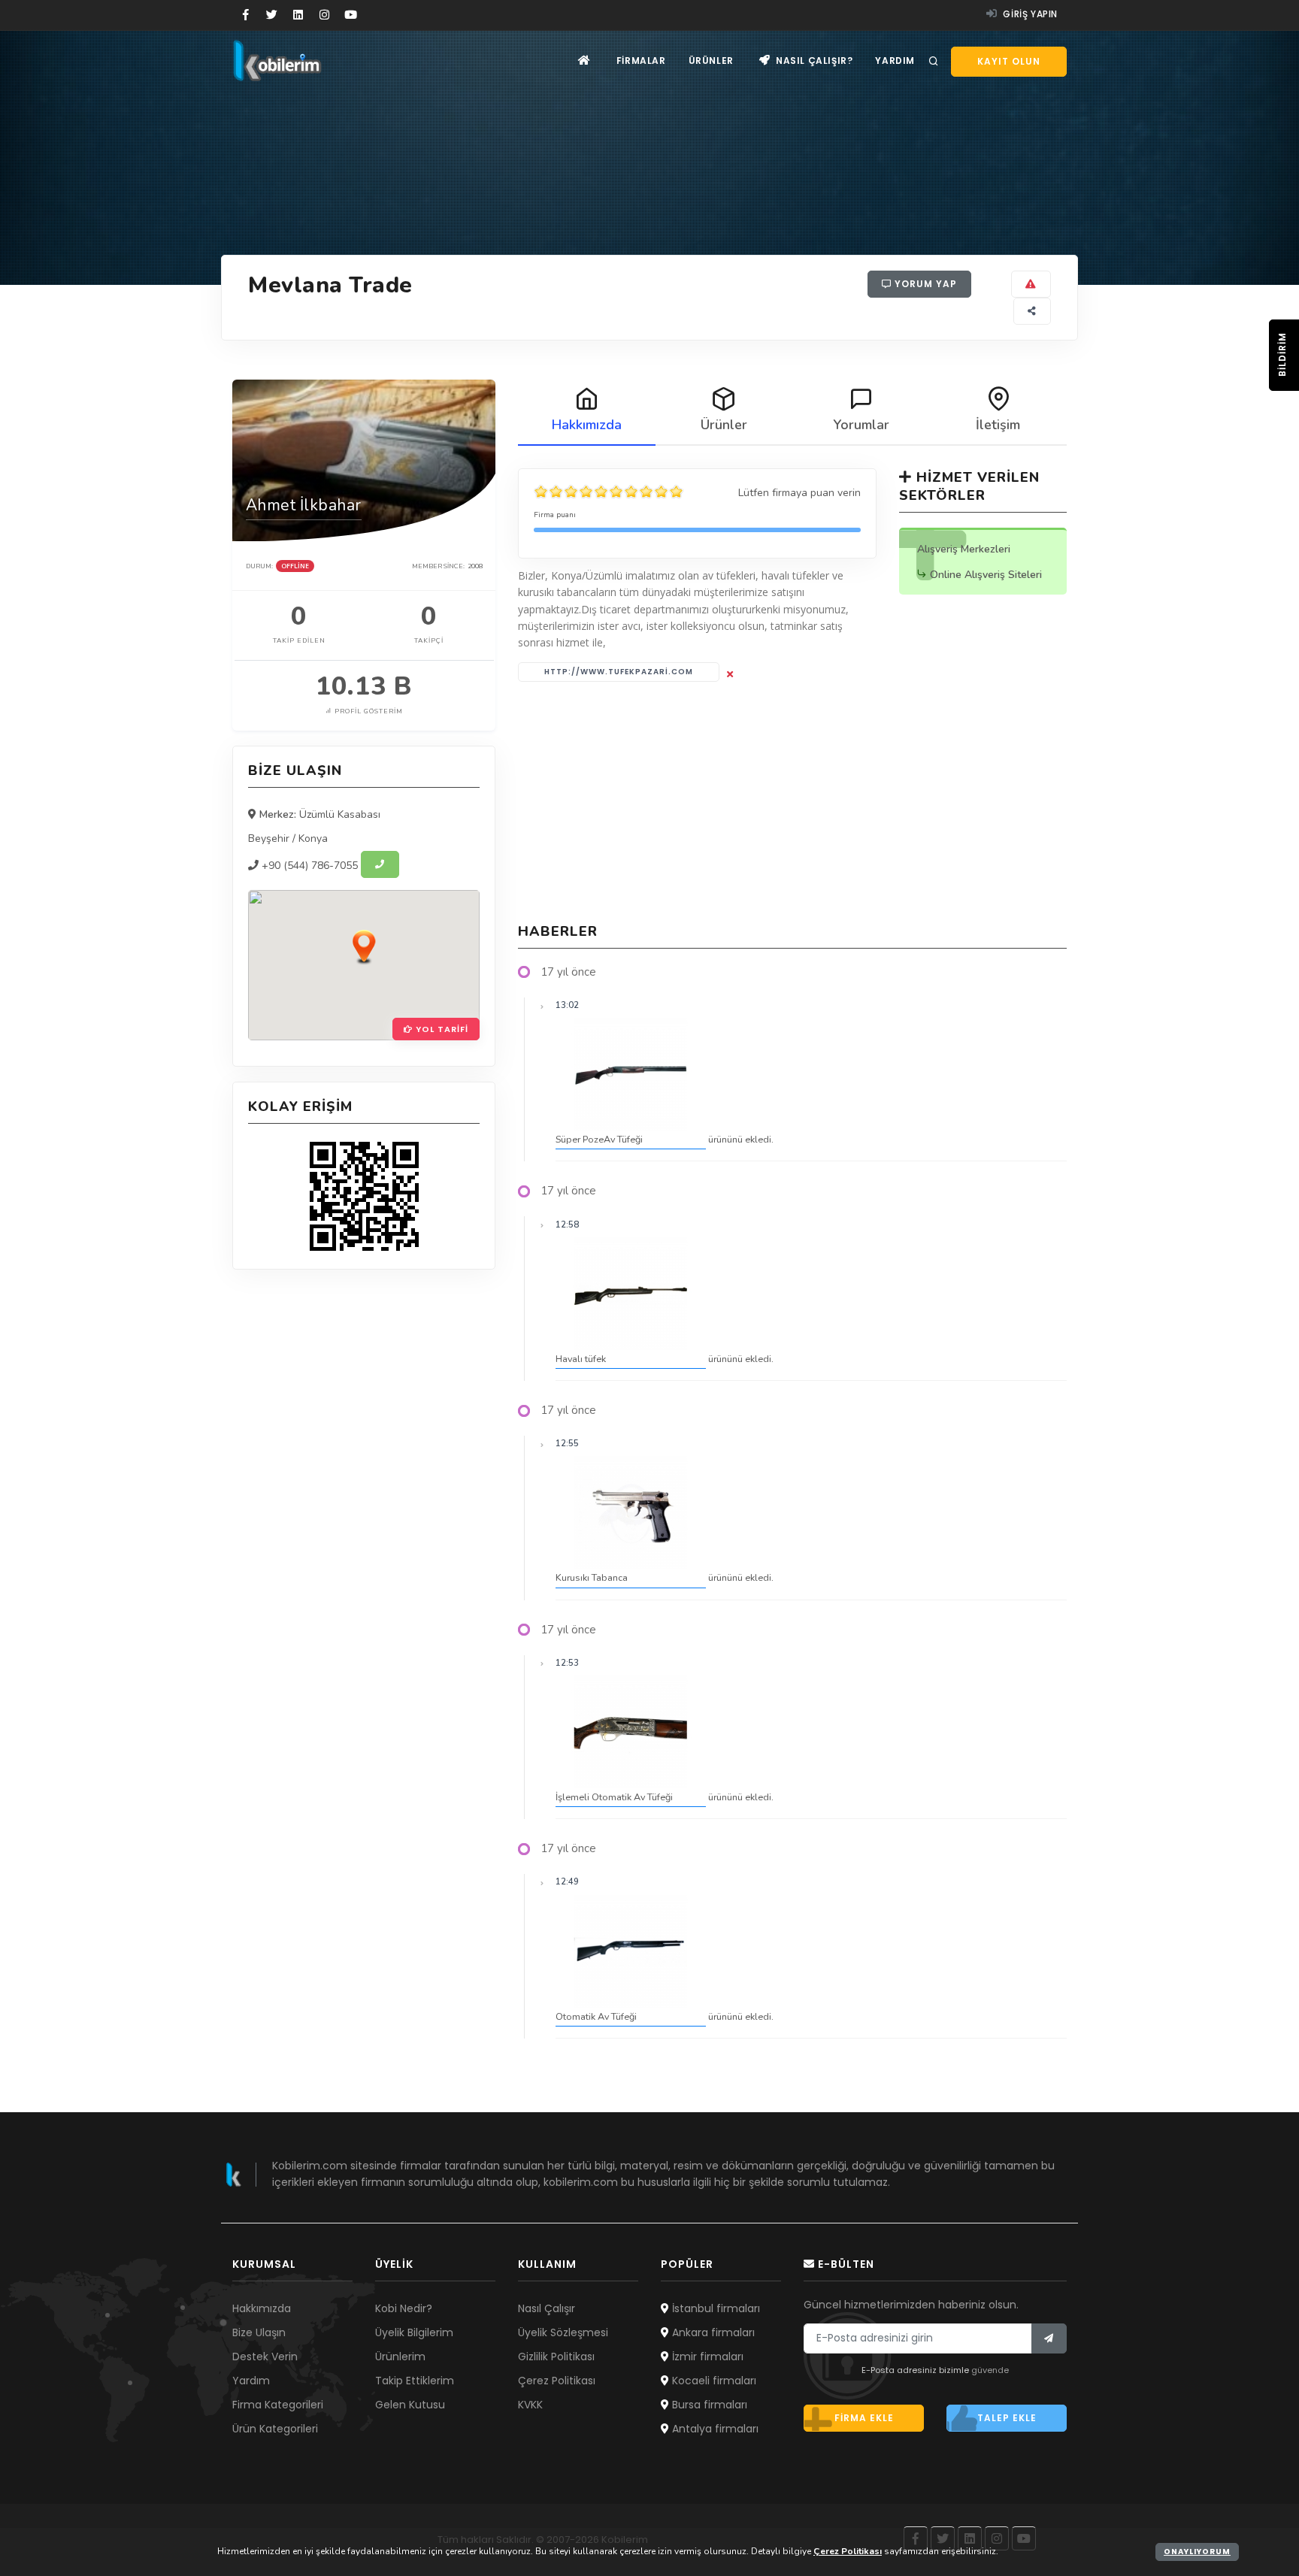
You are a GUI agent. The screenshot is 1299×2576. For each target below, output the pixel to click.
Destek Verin (265, 2357)
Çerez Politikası (557, 2381)
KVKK (530, 2405)
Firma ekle (864, 2418)
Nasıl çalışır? (813, 61)
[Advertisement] (792, 802)
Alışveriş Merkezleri (964, 549)
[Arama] (934, 62)
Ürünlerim (400, 2357)
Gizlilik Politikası (556, 2357)
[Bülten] (1049, 2338)
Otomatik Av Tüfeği (596, 2016)
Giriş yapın (1029, 14)
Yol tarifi (441, 1029)
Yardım (895, 61)
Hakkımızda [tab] (587, 425)
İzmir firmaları (706, 2357)
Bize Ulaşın (259, 2332)
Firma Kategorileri (278, 2405)
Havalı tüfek (581, 1359)
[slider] (609, 492)
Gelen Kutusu (410, 2405)
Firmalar (641, 61)
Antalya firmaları (714, 2429)
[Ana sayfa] (584, 61)
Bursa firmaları (708, 2405)
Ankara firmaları (712, 2332)
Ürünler (711, 61)
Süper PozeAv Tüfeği (599, 1139)
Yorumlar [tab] (861, 425)
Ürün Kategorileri (275, 2429)
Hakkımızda (262, 2308)
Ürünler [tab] (724, 425)
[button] (364, 946)
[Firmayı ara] (380, 864)
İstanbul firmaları (715, 2308)
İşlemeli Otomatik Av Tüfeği (614, 1797)
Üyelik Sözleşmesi (563, 2332)
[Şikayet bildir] (1031, 284)
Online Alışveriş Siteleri (986, 575)
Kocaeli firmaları (713, 2381)
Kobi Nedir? (404, 2308)
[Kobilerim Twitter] (272, 15)
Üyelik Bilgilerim (414, 2332)
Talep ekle (1007, 2418)
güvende (990, 2370)
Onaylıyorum (1197, 2552)
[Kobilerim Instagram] (324, 15)
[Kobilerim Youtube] (351, 15)
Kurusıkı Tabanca (592, 1577)
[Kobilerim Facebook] (245, 15)
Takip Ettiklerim (415, 2381)
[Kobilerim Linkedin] (298, 15)
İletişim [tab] (998, 425)
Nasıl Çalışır (547, 2308)
